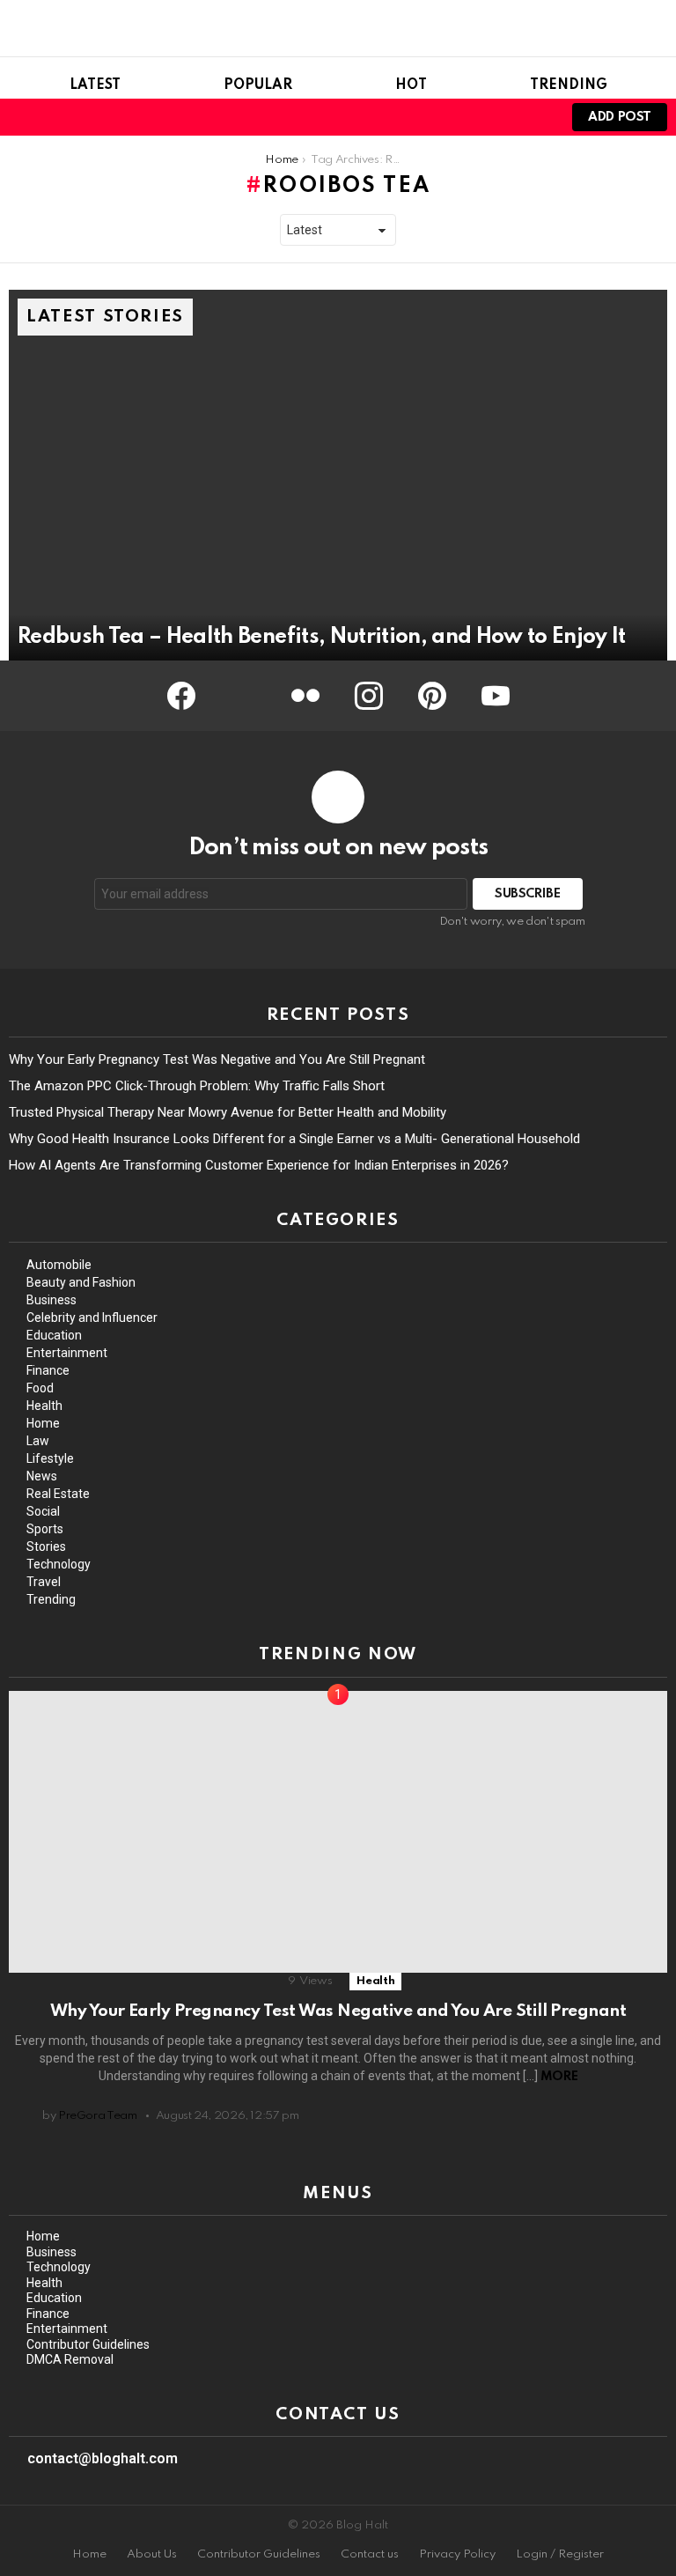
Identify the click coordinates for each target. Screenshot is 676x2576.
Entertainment (67, 1353)
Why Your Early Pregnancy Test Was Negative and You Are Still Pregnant (217, 1059)
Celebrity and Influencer (92, 1318)
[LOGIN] (535, 117)
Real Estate (58, 1494)
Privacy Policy (457, 2554)
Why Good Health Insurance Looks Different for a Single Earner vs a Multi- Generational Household (294, 1139)
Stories (46, 1546)
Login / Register (560, 2554)
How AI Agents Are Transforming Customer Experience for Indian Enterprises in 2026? (259, 1165)
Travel (44, 1582)
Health (44, 1406)
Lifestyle (50, 1458)
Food (40, 1388)
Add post (620, 117)
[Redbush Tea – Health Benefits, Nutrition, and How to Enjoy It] (338, 475)
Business (51, 1300)
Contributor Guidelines (88, 2344)
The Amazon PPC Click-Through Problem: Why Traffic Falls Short (197, 1086)
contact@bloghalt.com (103, 2458)
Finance (48, 1370)
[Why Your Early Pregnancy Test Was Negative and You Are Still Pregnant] (338, 1832)
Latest (95, 85)
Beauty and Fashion (81, 1282)
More (559, 2077)
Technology (59, 1564)
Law (38, 1441)
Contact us (370, 2554)
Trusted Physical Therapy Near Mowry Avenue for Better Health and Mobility (228, 1112)
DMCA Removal (70, 2359)
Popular (258, 85)
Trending (569, 85)
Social (43, 1511)
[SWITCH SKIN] (505, 117)
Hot (411, 85)
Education (54, 1335)
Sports (45, 1529)
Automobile (59, 1265)
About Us (152, 2554)
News (42, 1476)
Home (43, 1423)
